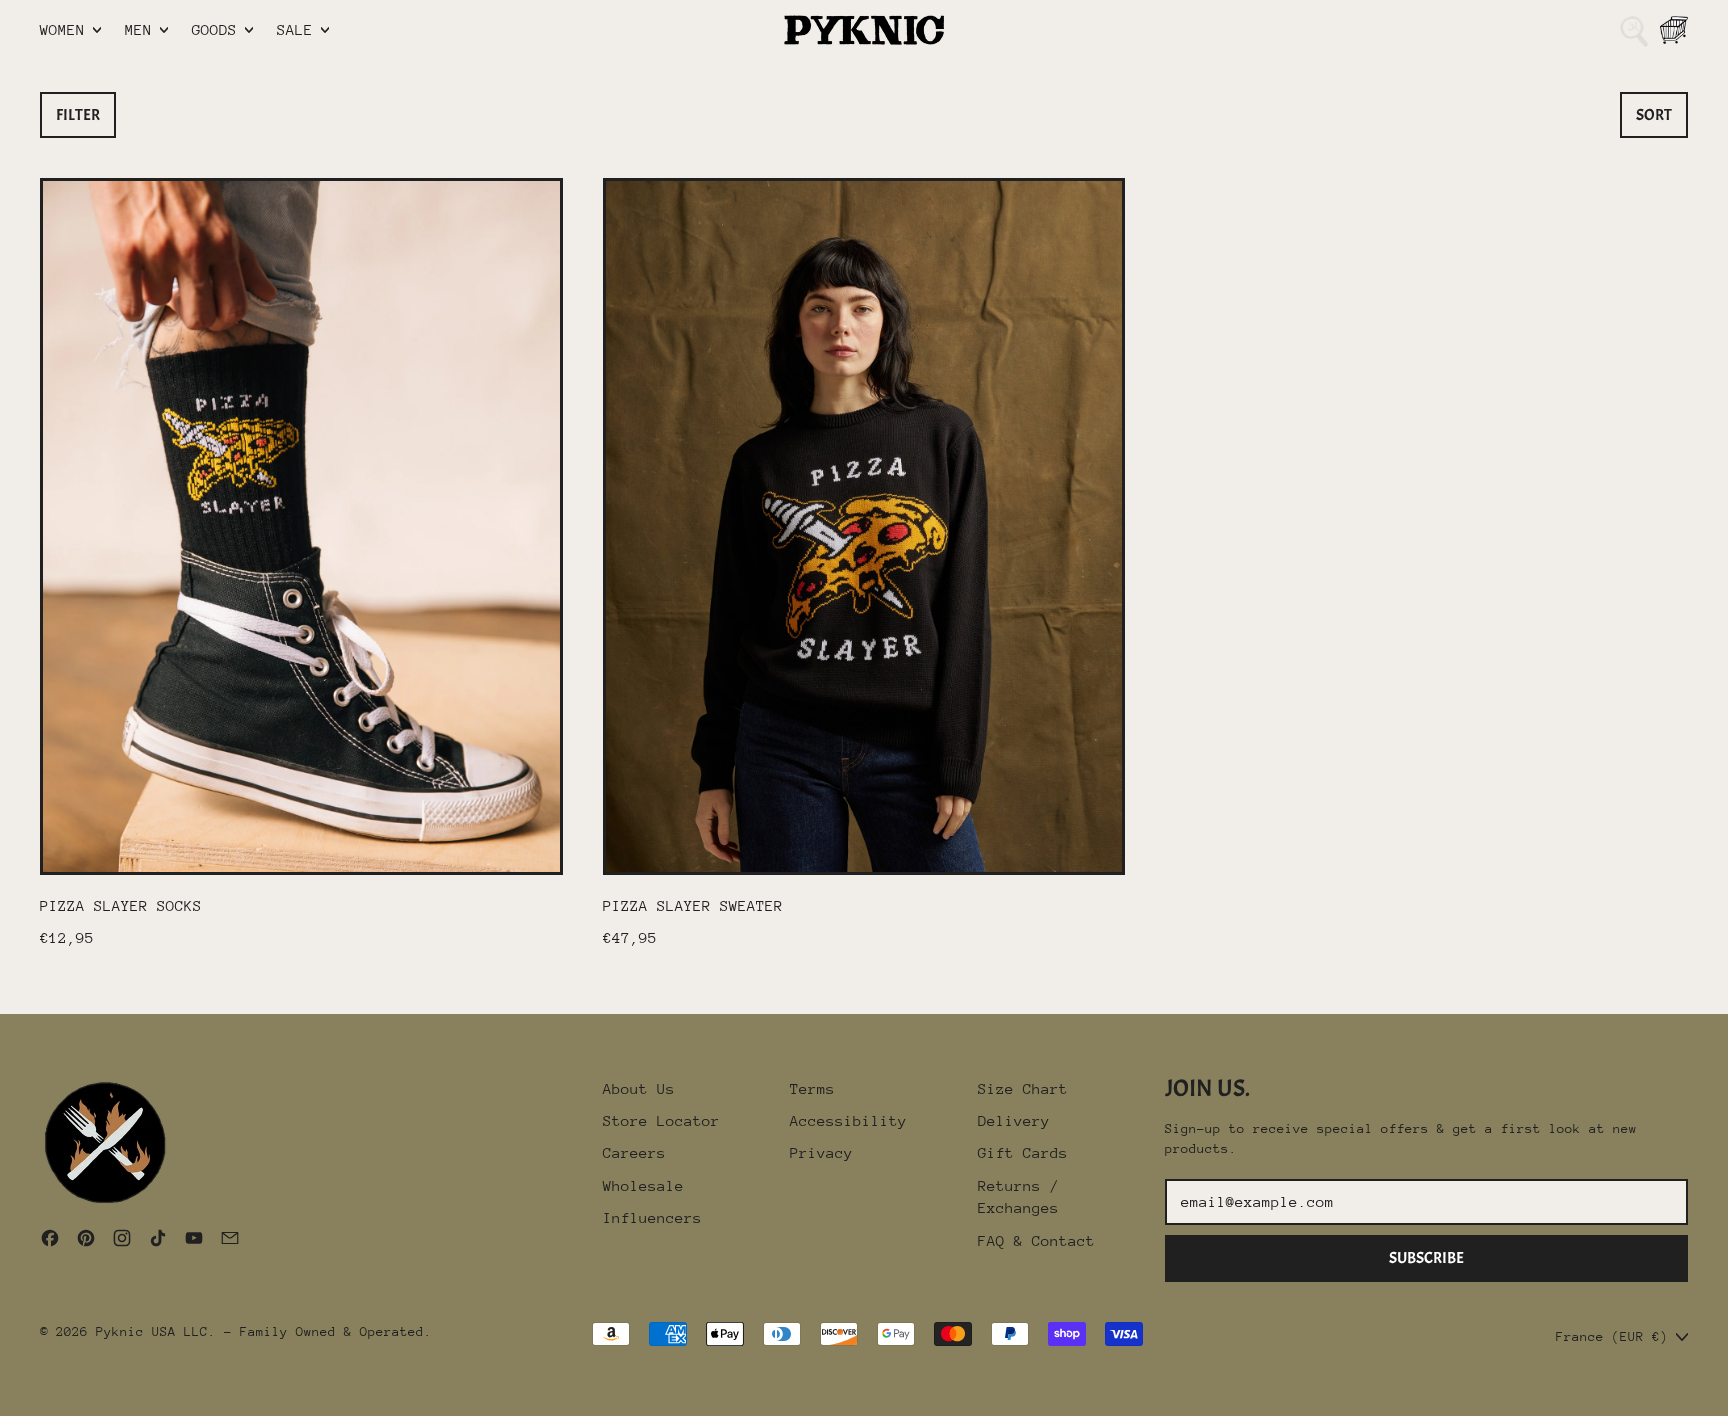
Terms (812, 1088)
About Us (639, 1088)
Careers (634, 1152)
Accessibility (848, 1120)
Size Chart (1023, 1088)
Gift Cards (1023, 1152)
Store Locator (661, 1120)
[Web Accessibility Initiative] (8, 1393)
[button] (1634, 30)
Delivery (1014, 1120)
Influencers (652, 1217)
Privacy (821, 1152)
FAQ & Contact (1036, 1240)
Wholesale (643, 1185)
